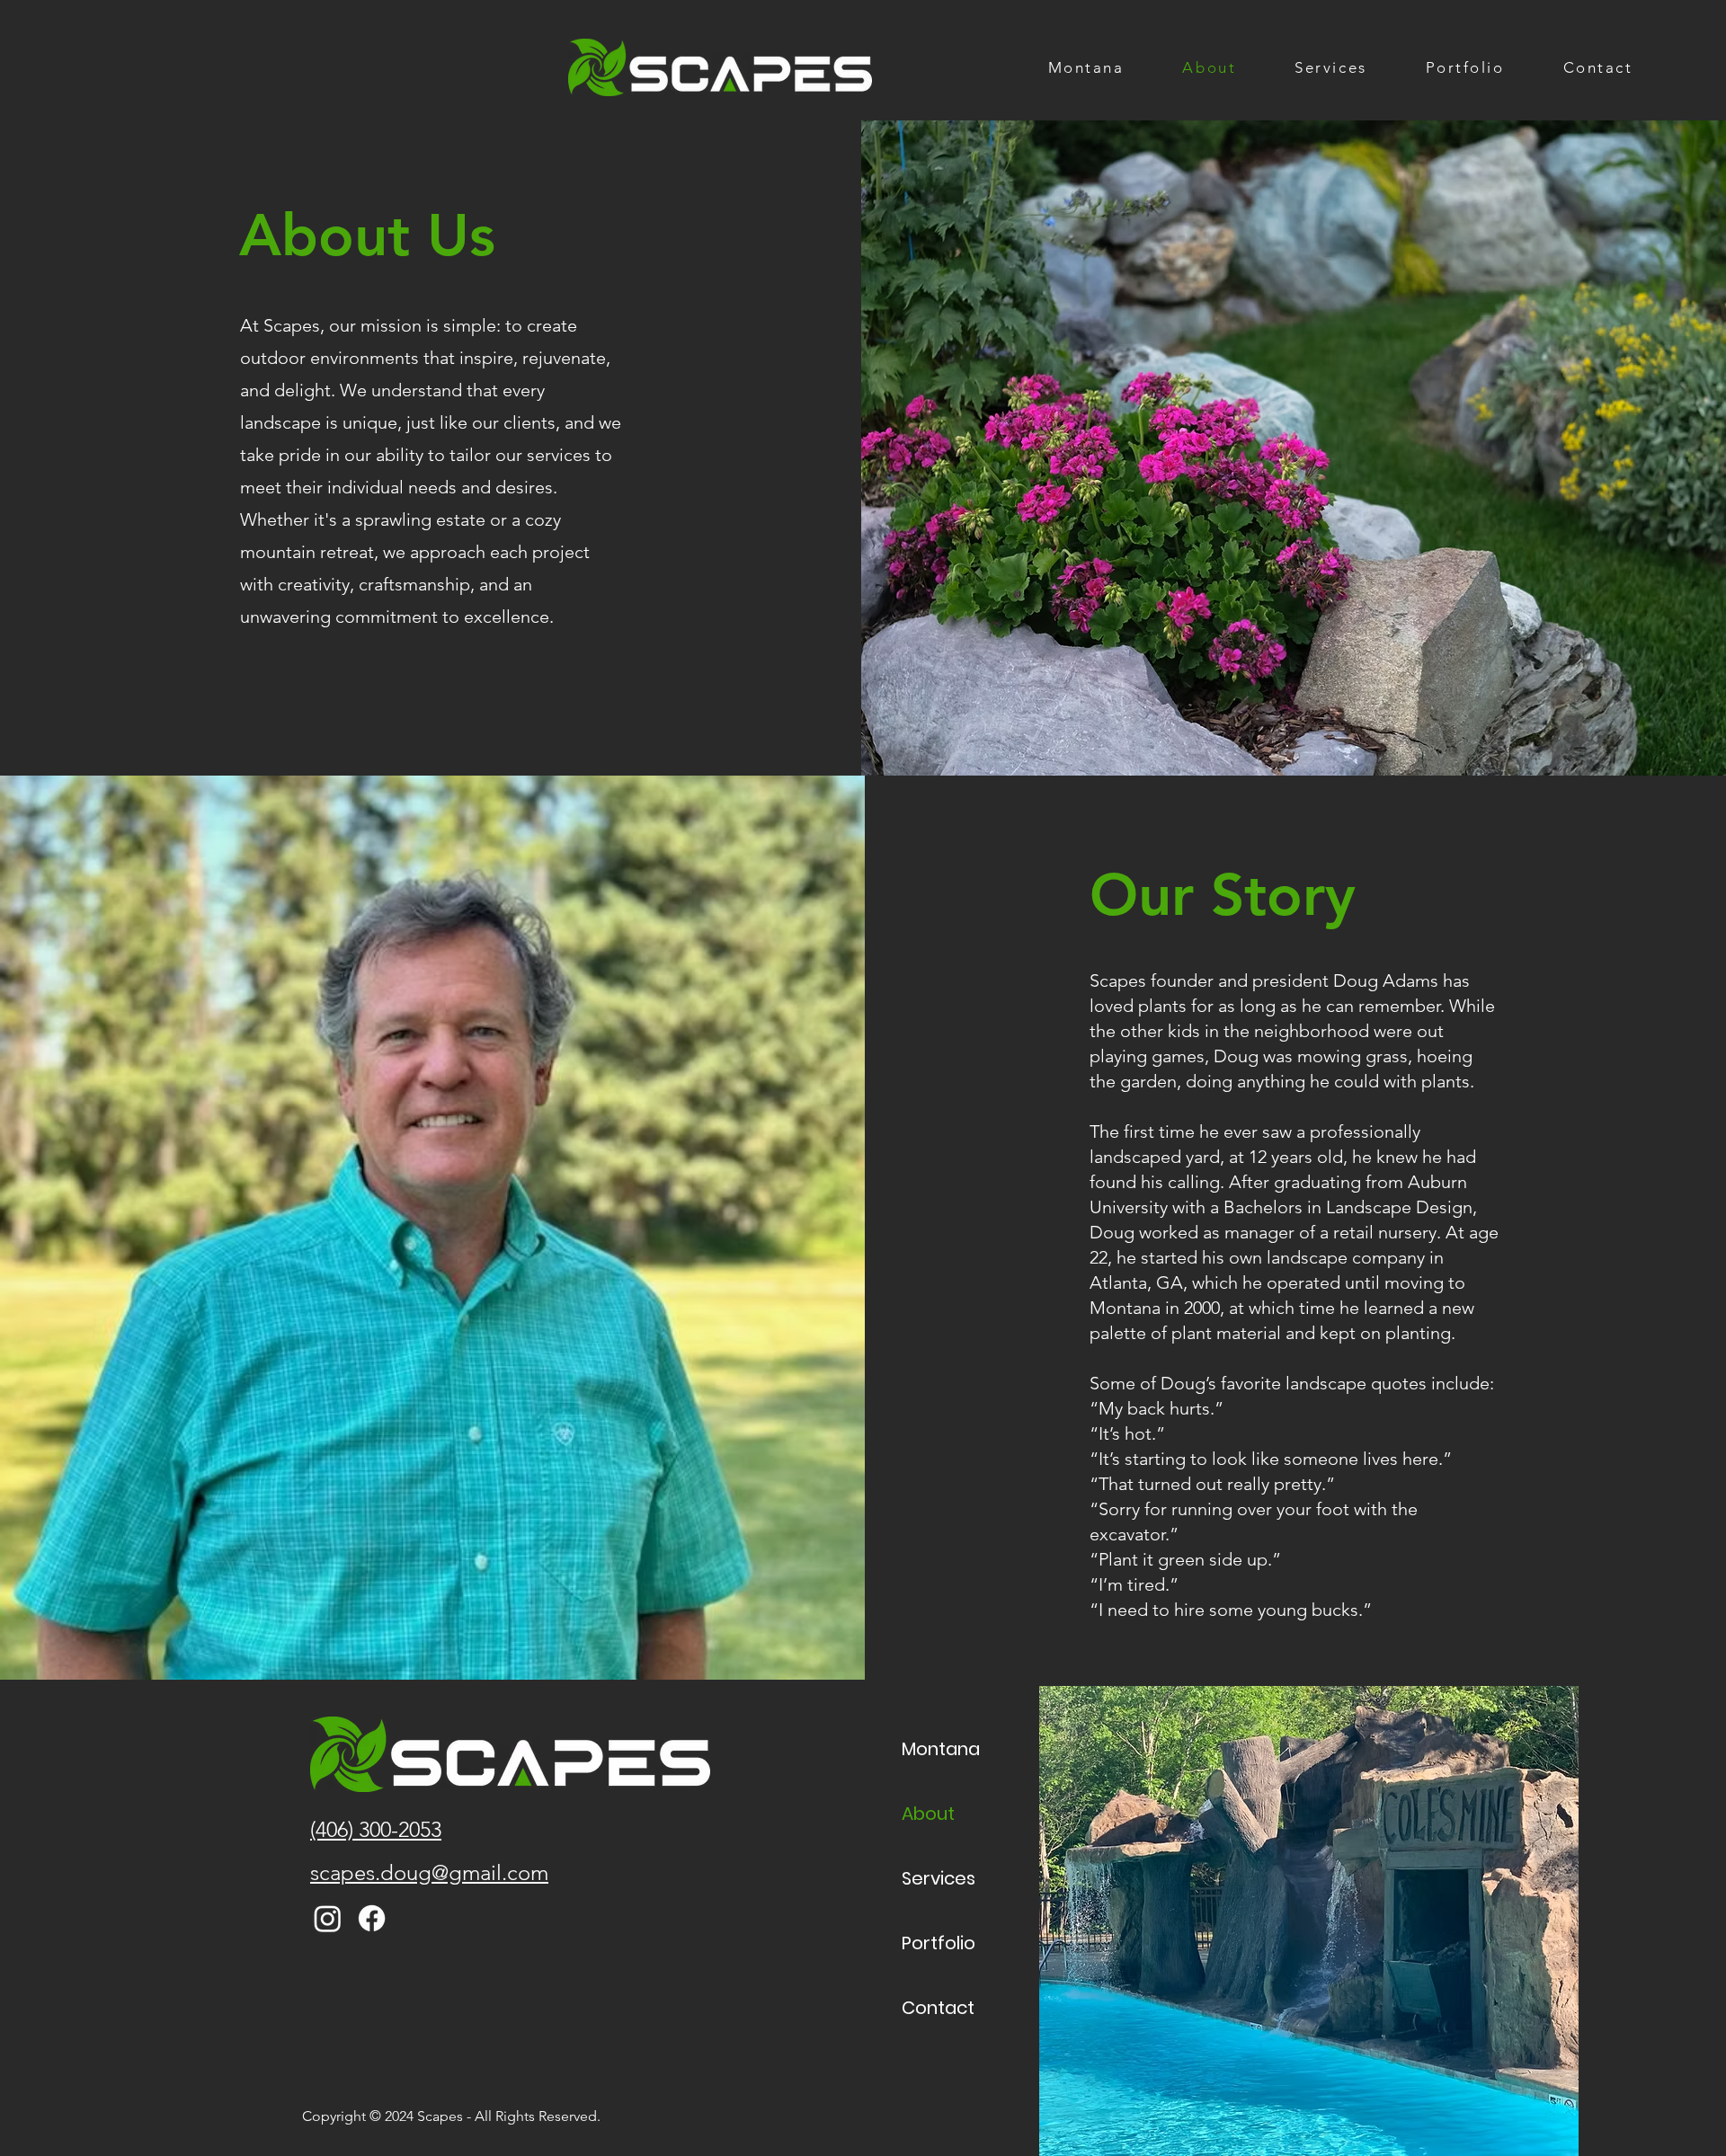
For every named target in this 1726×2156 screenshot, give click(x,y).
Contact (938, 2008)
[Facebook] (372, 1918)
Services (939, 1878)
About (928, 1814)
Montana (941, 1749)
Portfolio (939, 1943)
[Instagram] (328, 1918)
